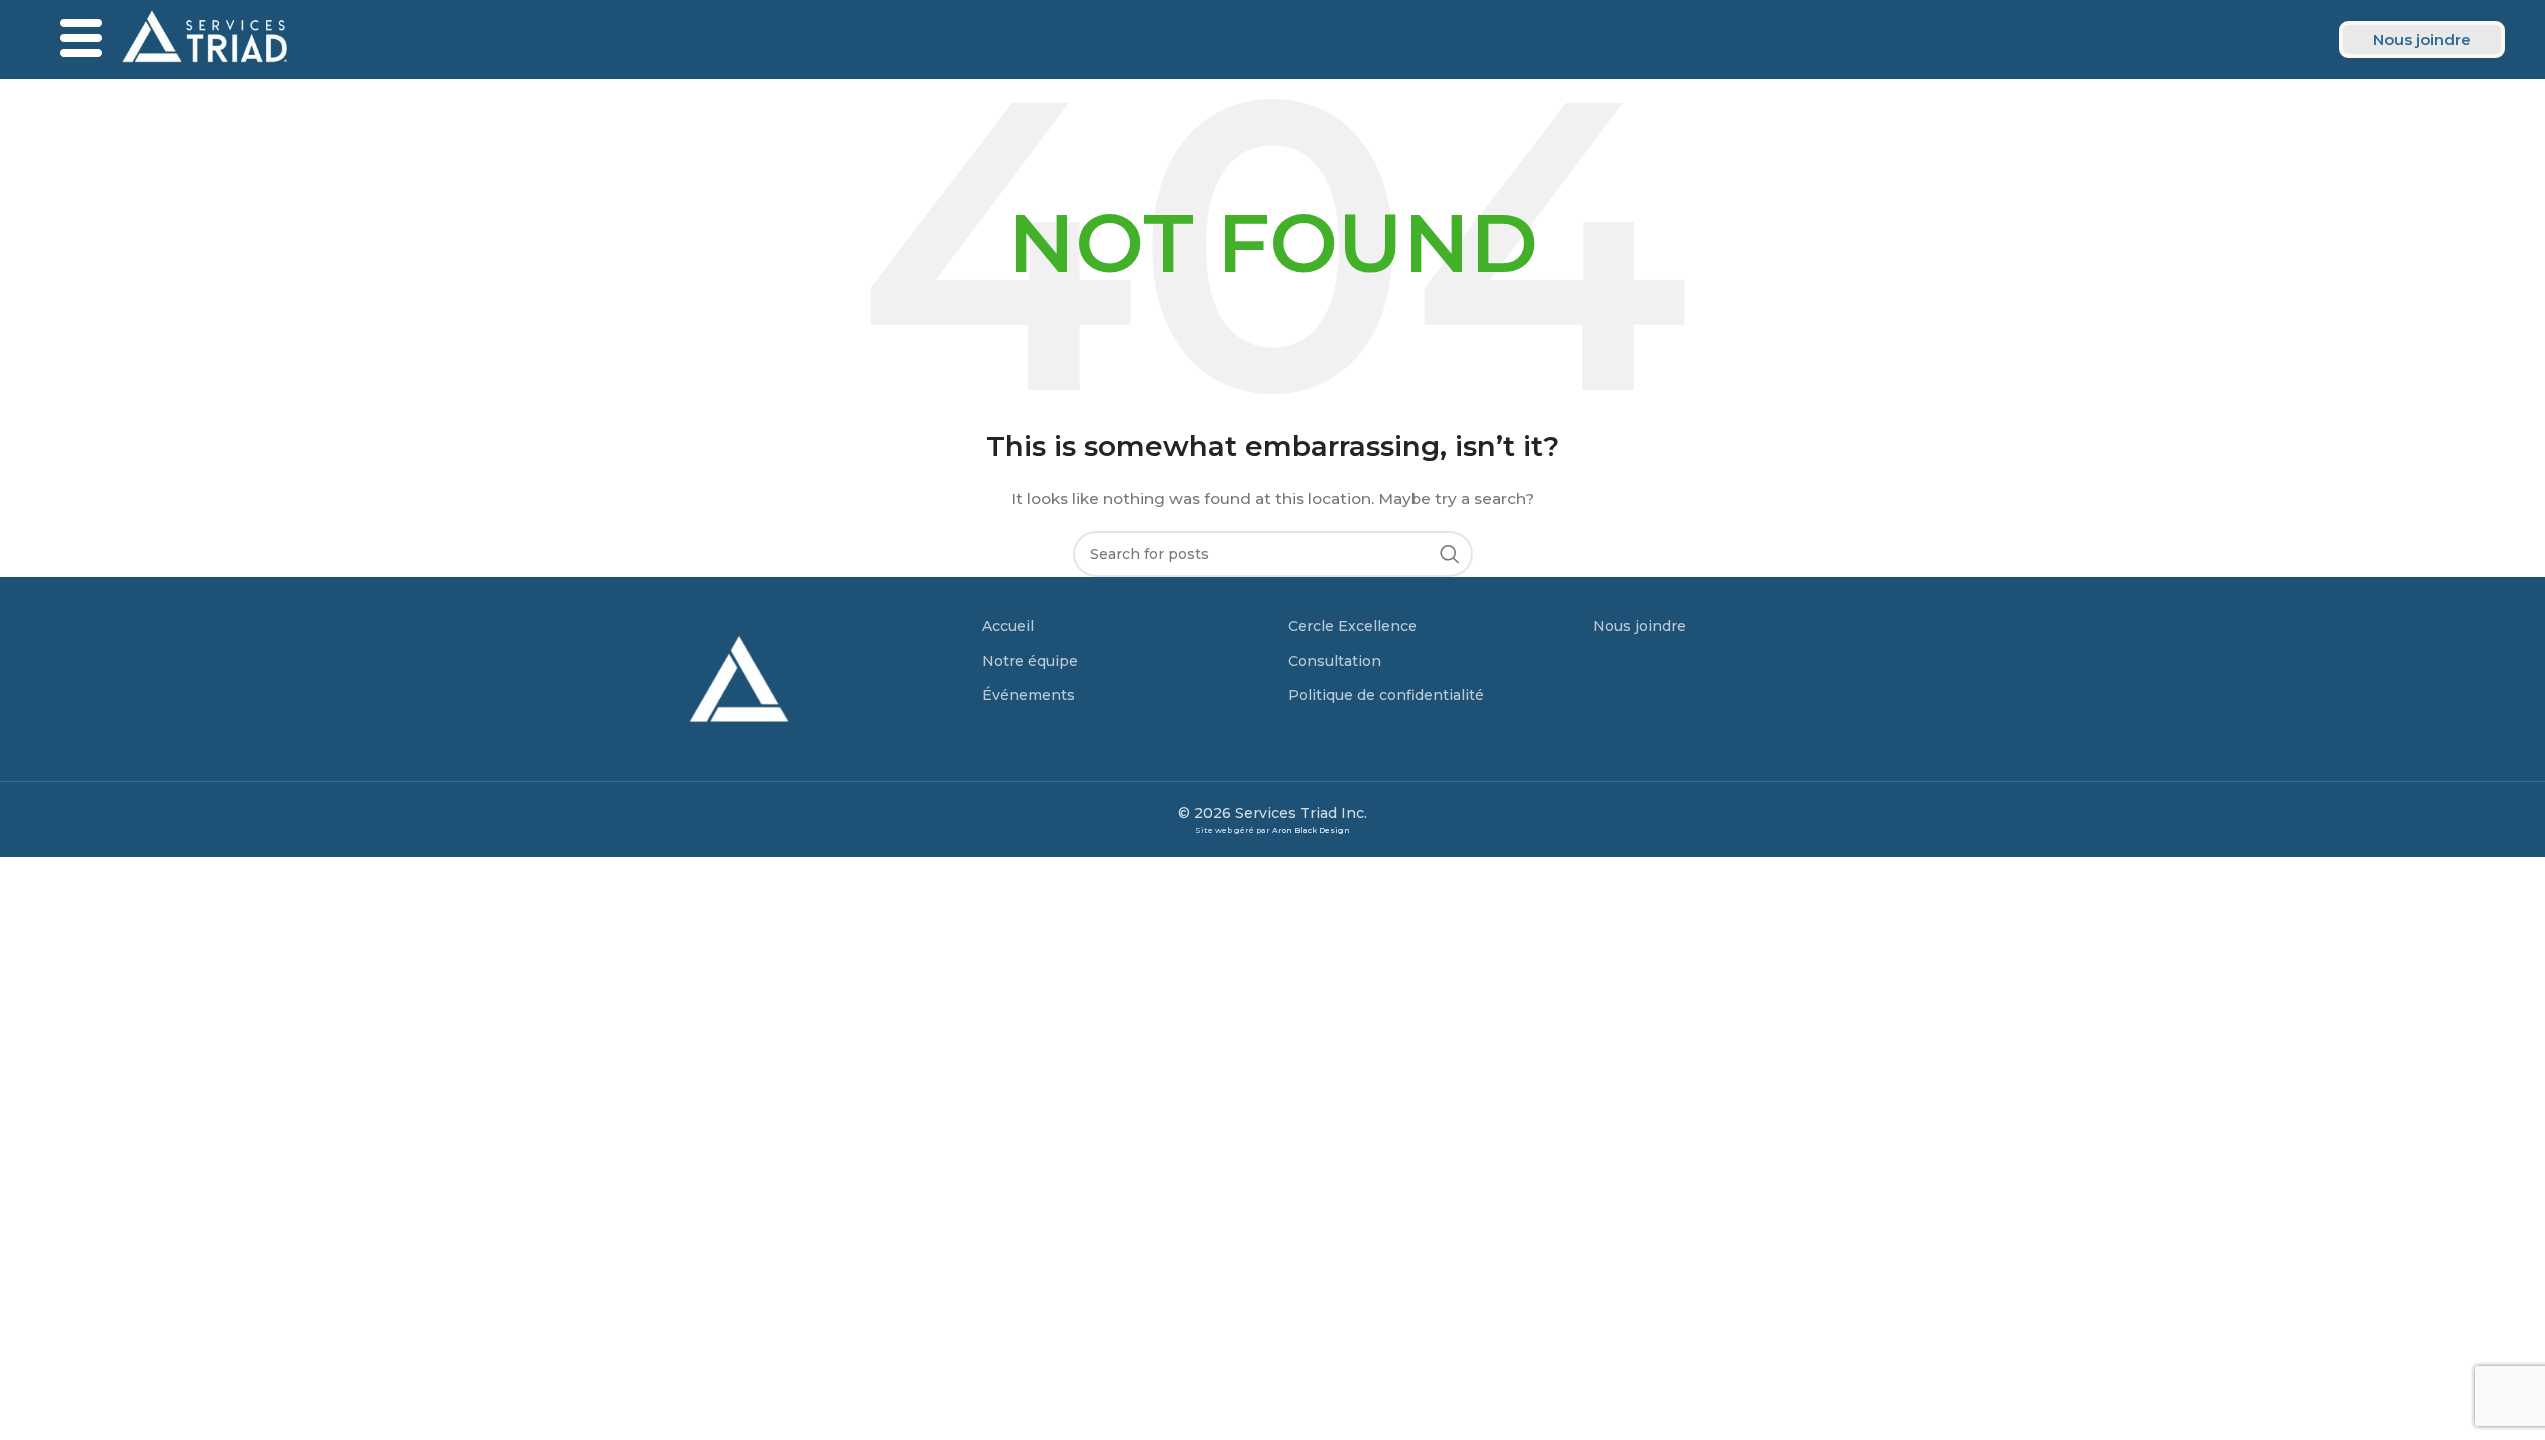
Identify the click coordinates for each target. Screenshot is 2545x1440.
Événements (1028, 695)
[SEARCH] (1450, 554)
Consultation (1334, 661)
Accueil (1008, 626)
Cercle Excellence (1352, 626)
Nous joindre (1639, 626)
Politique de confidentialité (1386, 695)
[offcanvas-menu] (81, 39)
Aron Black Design (1311, 830)
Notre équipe (1030, 661)
